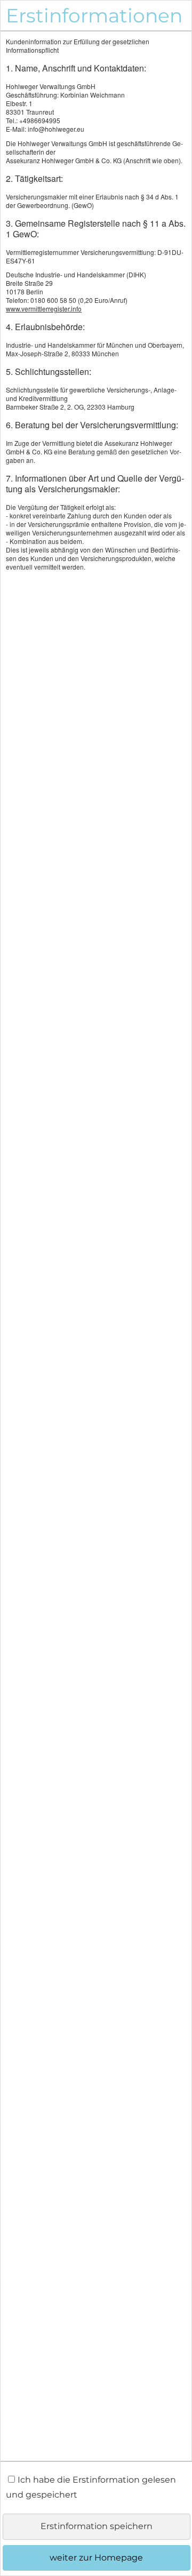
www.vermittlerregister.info (44, 309)
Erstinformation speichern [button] (97, 2526)
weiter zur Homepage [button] (96, 2558)
